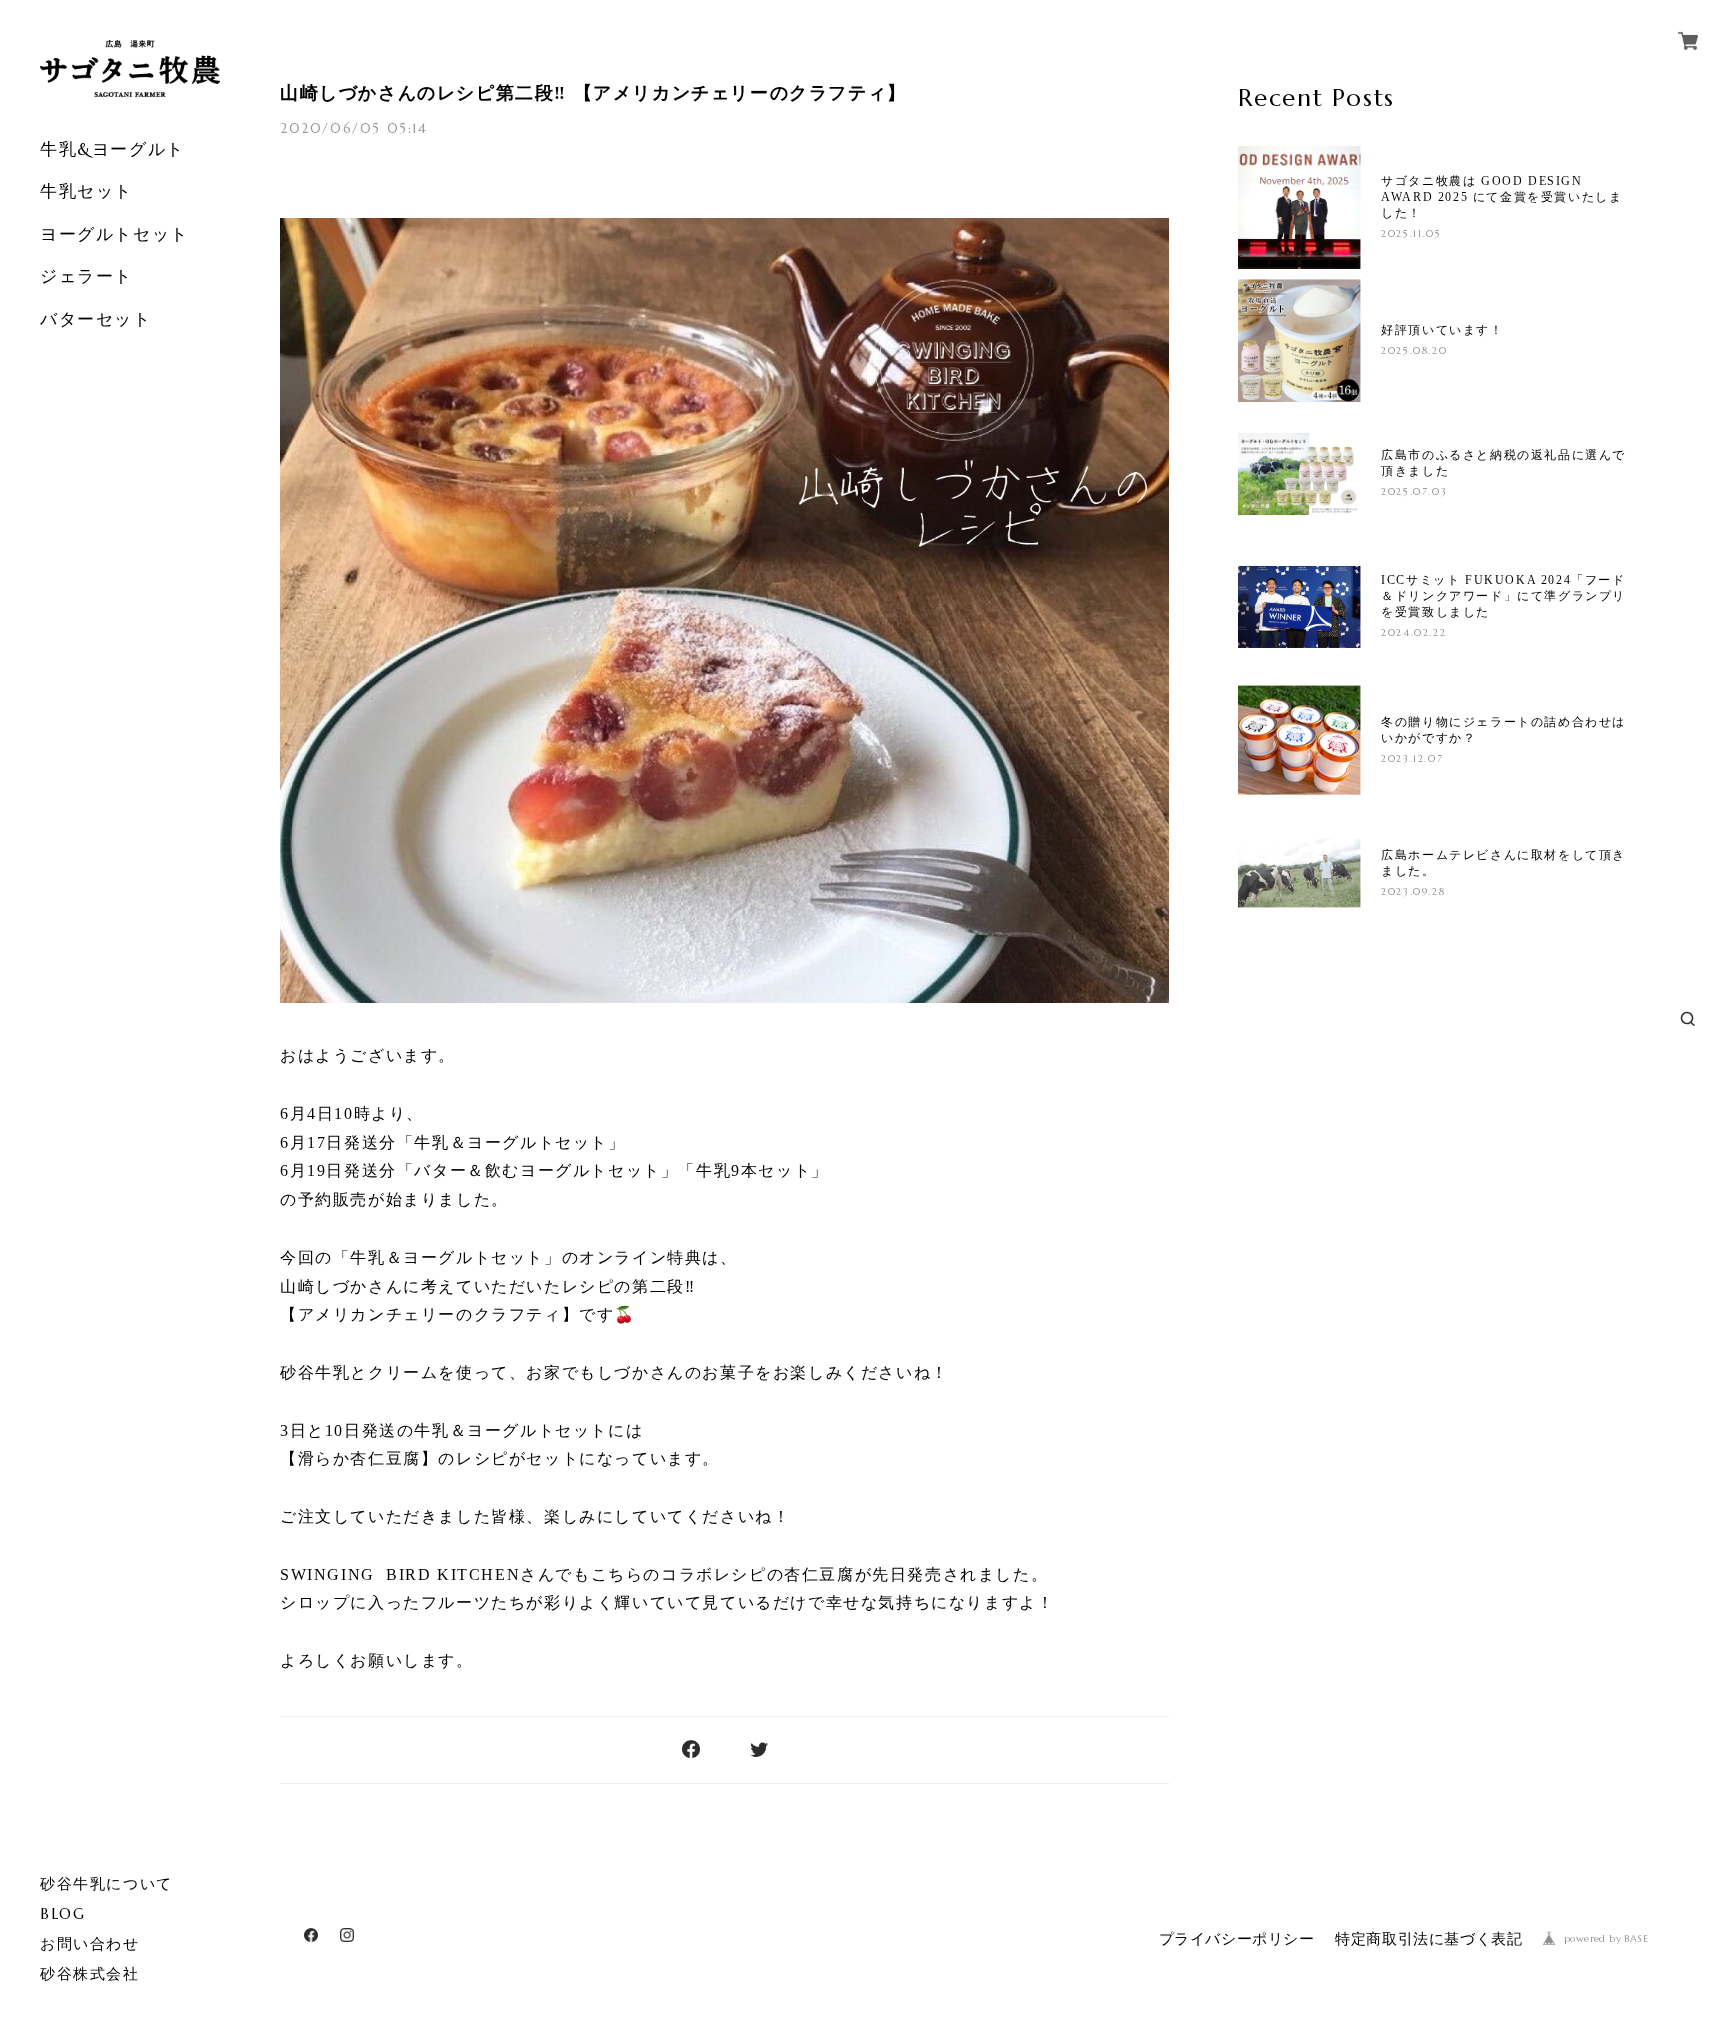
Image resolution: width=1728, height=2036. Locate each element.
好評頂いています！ (1442, 330)
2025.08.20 (1414, 350)
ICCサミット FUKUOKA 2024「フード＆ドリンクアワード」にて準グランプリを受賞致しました (1503, 596)
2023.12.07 (1412, 758)
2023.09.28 (1413, 891)
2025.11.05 (1411, 233)
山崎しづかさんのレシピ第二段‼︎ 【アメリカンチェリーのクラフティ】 (593, 93)
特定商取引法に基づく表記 (1428, 1939)
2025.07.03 (1414, 491)
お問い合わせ (90, 1944)
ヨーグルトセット (114, 234)
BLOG (62, 1914)
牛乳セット (86, 191)
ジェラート (86, 276)
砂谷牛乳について (106, 1884)
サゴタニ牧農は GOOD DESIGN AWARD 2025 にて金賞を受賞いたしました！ (1501, 197)
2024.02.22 (1413, 632)
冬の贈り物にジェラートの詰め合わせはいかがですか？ (1503, 730)
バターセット (96, 319)
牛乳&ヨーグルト (112, 149)
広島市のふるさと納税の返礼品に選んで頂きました (1503, 463)
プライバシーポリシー (1237, 1939)
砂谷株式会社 (90, 1974)
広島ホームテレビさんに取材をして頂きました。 (1503, 863)
